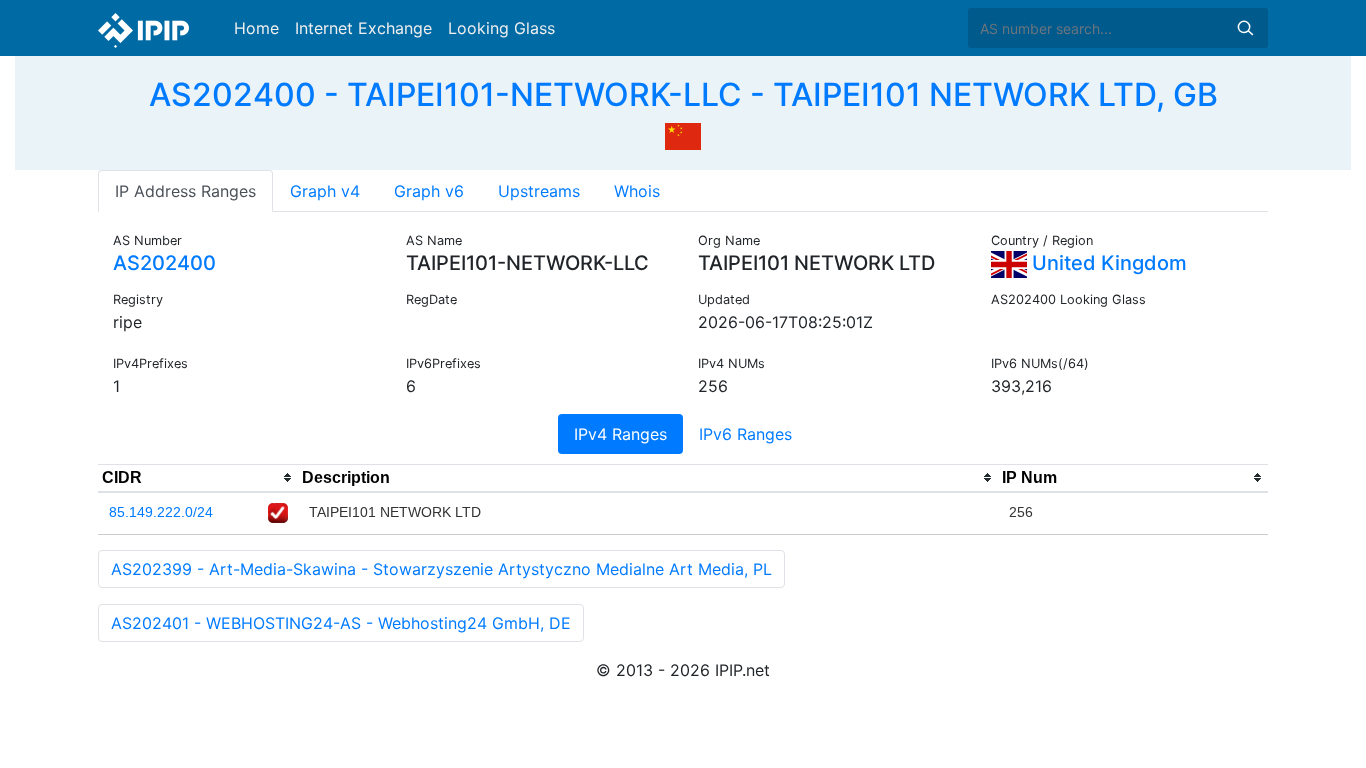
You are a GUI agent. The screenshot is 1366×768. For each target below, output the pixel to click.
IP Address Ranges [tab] (185, 191)
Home (256, 28)
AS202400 (164, 263)
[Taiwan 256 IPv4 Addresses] (683, 134)
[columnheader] (198, 478)
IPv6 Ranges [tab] (745, 434)
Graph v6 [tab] (429, 191)
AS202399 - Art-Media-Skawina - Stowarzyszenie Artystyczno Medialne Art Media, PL (441, 569)
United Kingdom (1107, 263)
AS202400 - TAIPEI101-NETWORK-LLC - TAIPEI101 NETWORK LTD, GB (683, 94)
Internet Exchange (363, 28)
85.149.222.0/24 (161, 512)
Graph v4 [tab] (325, 191)
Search (1245, 28)
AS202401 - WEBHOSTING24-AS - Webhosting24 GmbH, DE (341, 623)
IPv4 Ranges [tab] (620, 434)
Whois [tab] (637, 191)
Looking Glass (501, 28)
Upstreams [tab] (539, 191)
